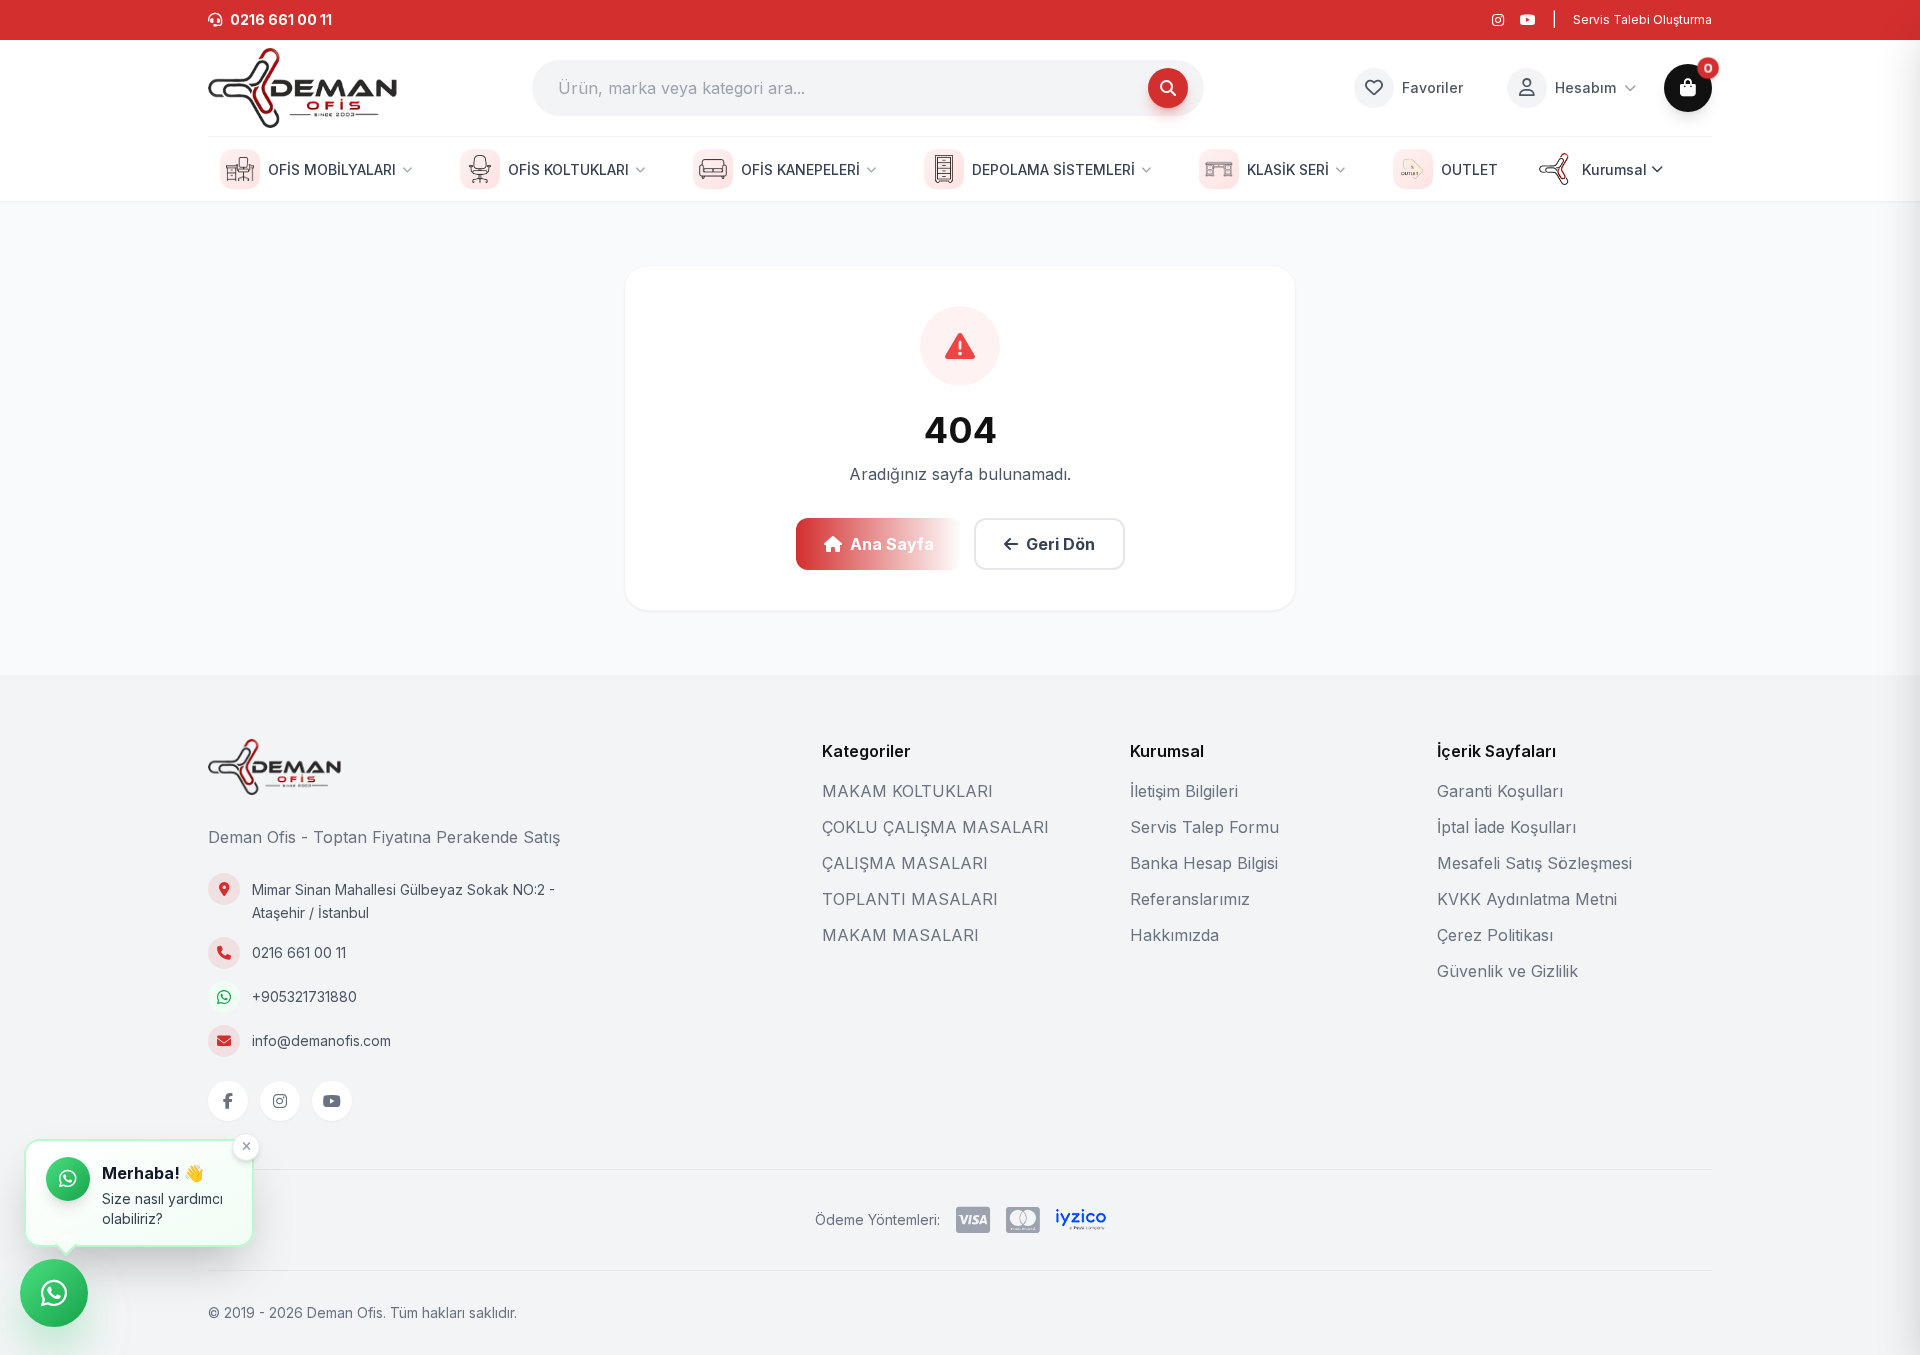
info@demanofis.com (321, 1040)
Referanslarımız (1190, 899)
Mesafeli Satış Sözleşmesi (1534, 863)
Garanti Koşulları (1500, 791)
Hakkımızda (1174, 935)
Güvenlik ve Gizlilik (1507, 971)
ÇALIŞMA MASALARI (905, 863)
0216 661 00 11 (299, 952)
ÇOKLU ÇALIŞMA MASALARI (935, 827)
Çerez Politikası (1495, 935)
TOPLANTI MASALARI (910, 899)
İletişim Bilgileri (1184, 791)
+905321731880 (304, 996)
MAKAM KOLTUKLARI (907, 791)
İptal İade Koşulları (1506, 827)
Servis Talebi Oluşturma (1642, 19)
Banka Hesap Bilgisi (1204, 863)
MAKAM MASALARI (900, 935)
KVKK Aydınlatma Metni (1527, 899)
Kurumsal (1614, 169)
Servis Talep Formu (1204, 827)
